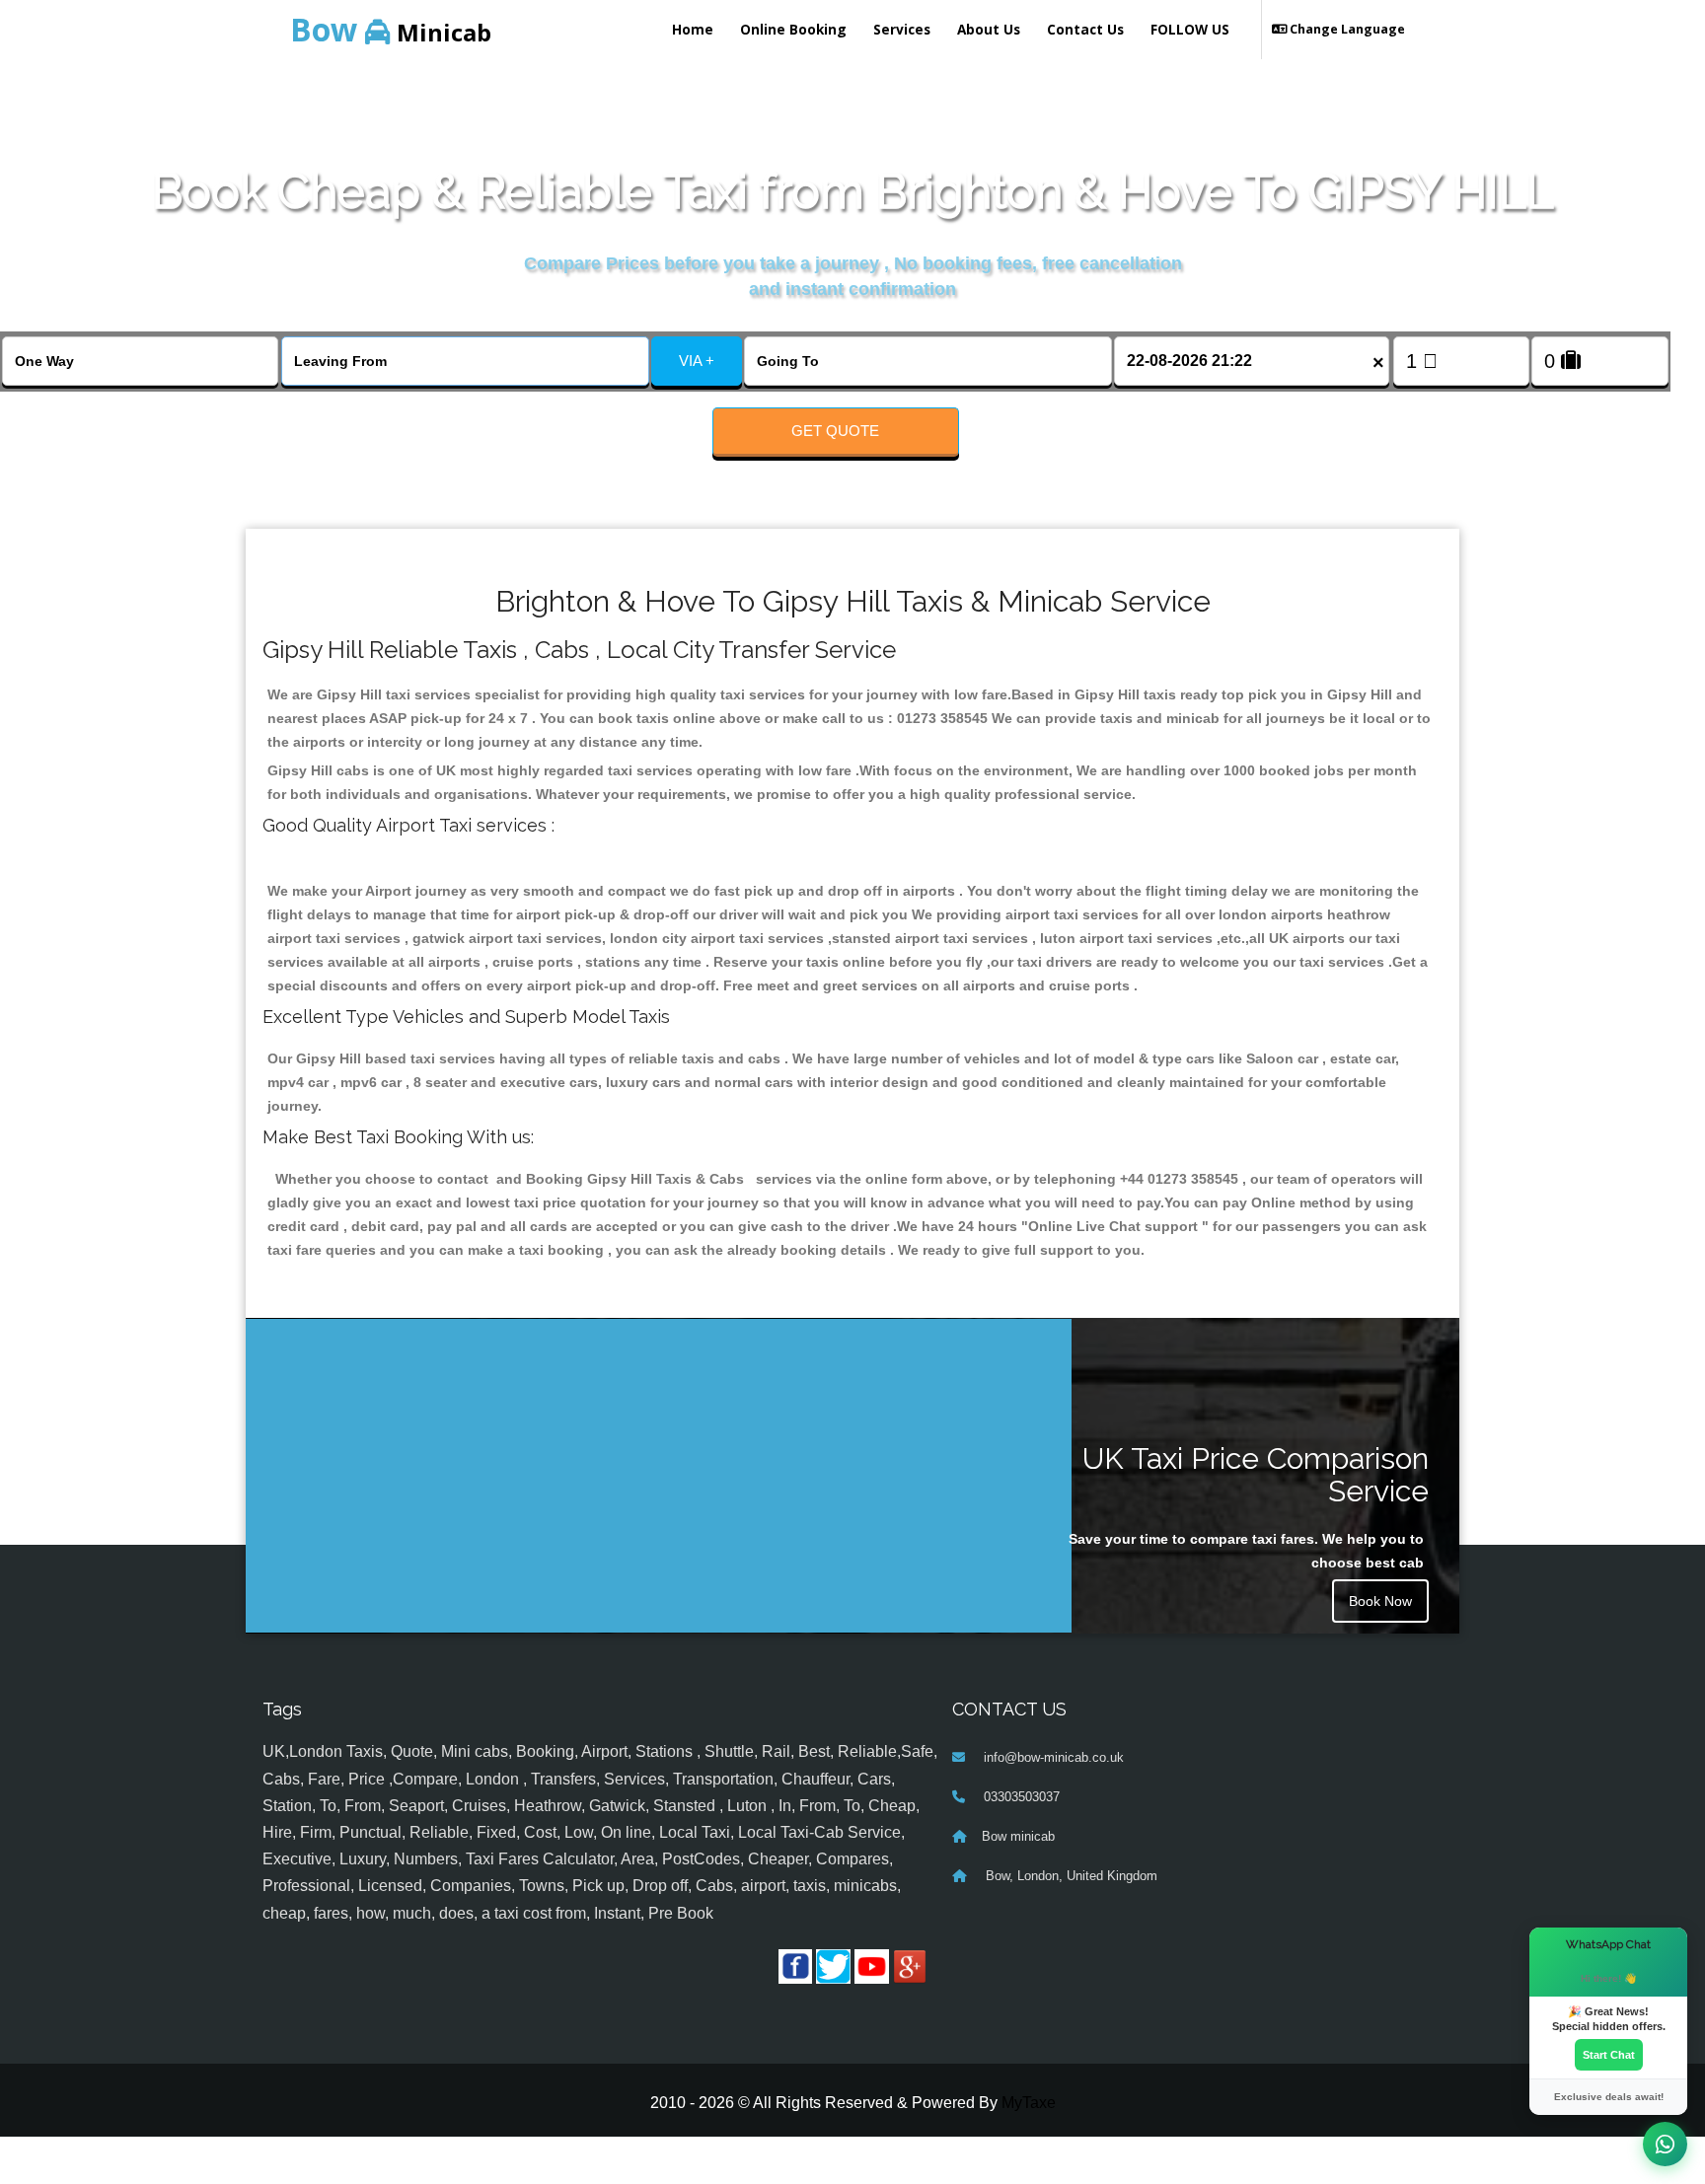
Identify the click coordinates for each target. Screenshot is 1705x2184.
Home (693, 29)
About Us (989, 29)
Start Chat (1609, 2055)
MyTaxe (1029, 2103)
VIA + (697, 361)
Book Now (1380, 1601)
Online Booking (793, 29)
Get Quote (835, 431)
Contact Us (1085, 29)
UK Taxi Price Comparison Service (1256, 1475)
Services (902, 29)
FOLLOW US (1190, 29)
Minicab (391, 29)
